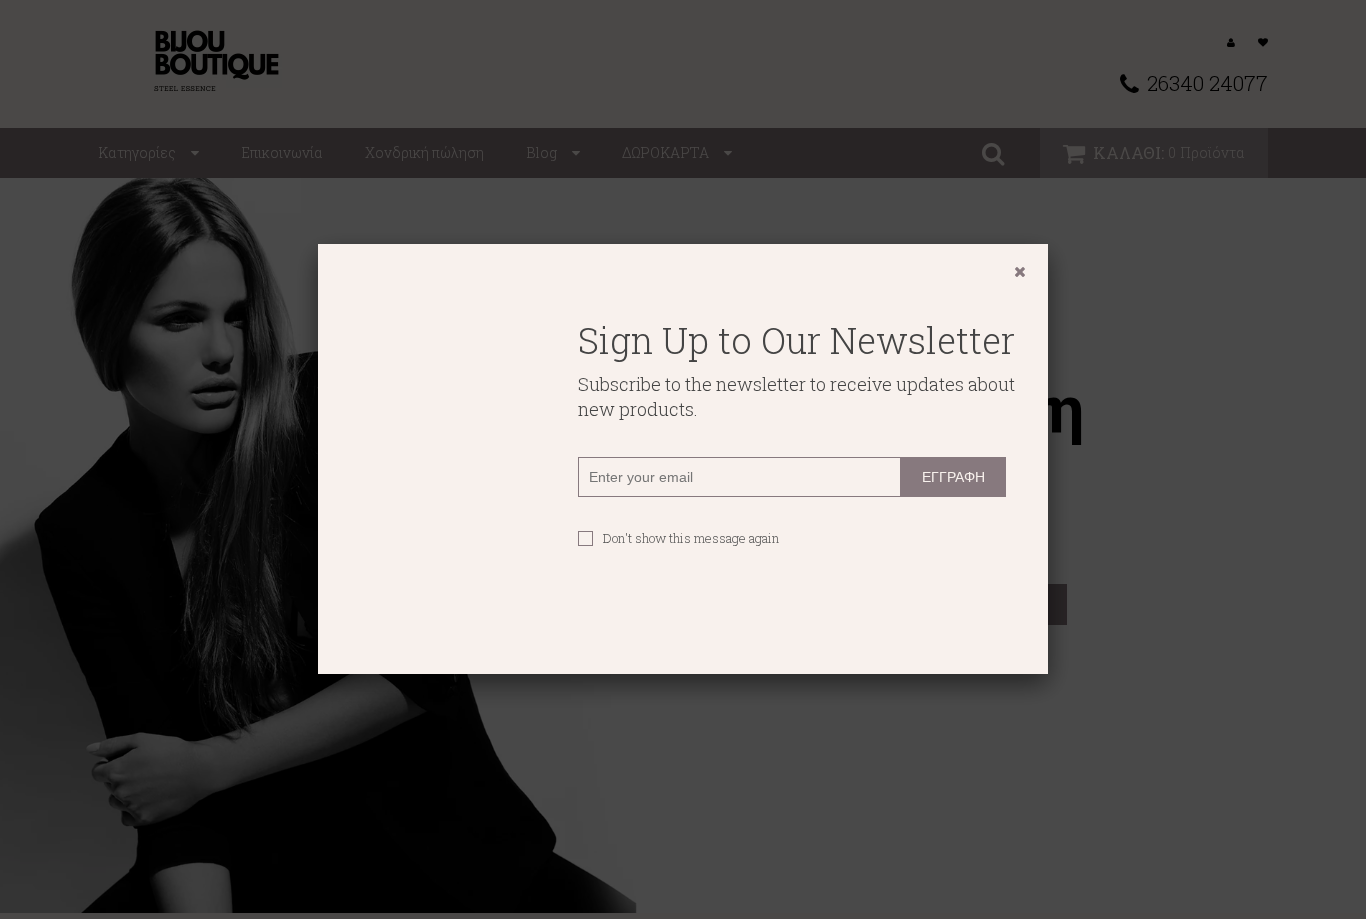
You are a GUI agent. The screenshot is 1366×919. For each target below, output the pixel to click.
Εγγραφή (953, 477)
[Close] (1020, 272)
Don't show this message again (691, 538)
